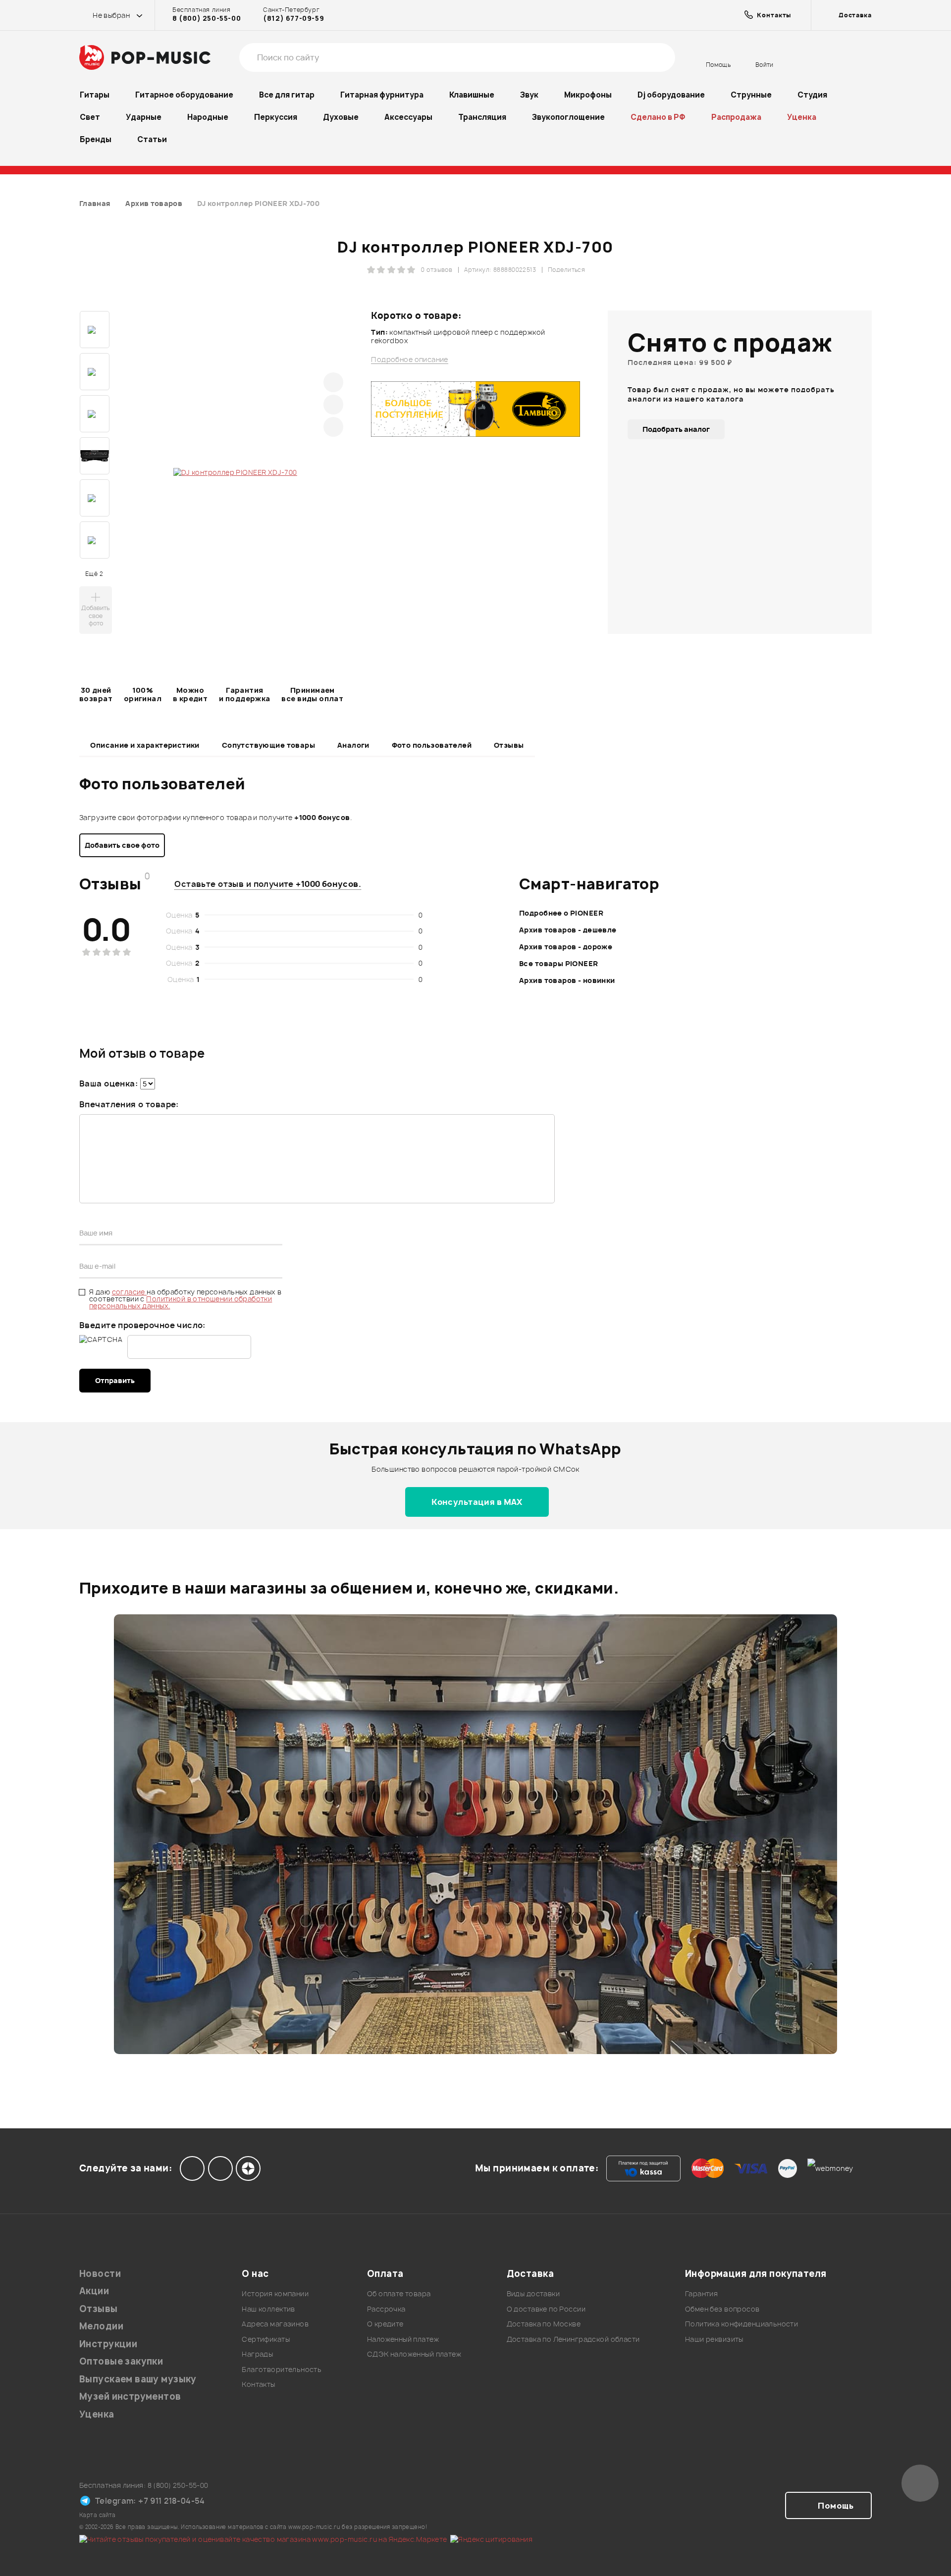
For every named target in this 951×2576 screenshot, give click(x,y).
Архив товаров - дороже (566, 947)
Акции (94, 2291)
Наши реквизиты (714, 2339)
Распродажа (736, 117)
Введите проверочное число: (142, 1325)
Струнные (751, 95)
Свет (90, 117)
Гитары (95, 95)
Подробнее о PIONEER (561, 913)
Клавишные (472, 95)
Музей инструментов (130, 2396)
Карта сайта (98, 2515)
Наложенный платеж (403, 2339)
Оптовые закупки (121, 2361)
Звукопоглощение (568, 117)
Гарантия (701, 2293)
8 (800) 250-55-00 (207, 18)
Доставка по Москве (544, 2324)
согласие (130, 1292)
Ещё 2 (94, 574)
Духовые (341, 117)
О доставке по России (546, 2309)
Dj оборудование (671, 95)
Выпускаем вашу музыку (138, 2379)
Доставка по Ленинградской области (573, 2339)
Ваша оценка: (108, 1083)
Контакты (258, 2384)
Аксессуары (408, 117)
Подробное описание (410, 360)
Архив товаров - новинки (567, 980)
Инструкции (108, 2344)
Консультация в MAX (477, 1502)
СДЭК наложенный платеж (414, 2354)
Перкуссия (276, 117)
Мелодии (101, 2326)
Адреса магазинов (275, 2324)
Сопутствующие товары (268, 745)
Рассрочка (386, 2309)
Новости (100, 2274)
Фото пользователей (432, 745)
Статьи (152, 139)
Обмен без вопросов (722, 2309)
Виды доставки (533, 2293)
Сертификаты (266, 2339)
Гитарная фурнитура (382, 95)
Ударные (144, 117)
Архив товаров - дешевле (568, 930)
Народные (208, 117)
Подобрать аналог (676, 429)
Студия (812, 95)
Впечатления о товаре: (129, 1104)
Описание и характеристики (145, 745)
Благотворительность (282, 2369)
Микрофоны (588, 95)
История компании (275, 2293)
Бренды (96, 139)
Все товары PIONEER (559, 963)
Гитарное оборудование (184, 95)
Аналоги (353, 745)
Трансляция (482, 117)
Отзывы (509, 745)
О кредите (385, 2324)
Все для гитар (287, 95)
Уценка (802, 117)
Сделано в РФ (658, 117)
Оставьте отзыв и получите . (268, 884)
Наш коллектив (268, 2309)
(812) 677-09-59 (293, 18)
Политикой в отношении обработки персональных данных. (181, 1302)
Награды (257, 2354)
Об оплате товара (399, 2293)
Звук (529, 95)
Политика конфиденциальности (741, 2324)
